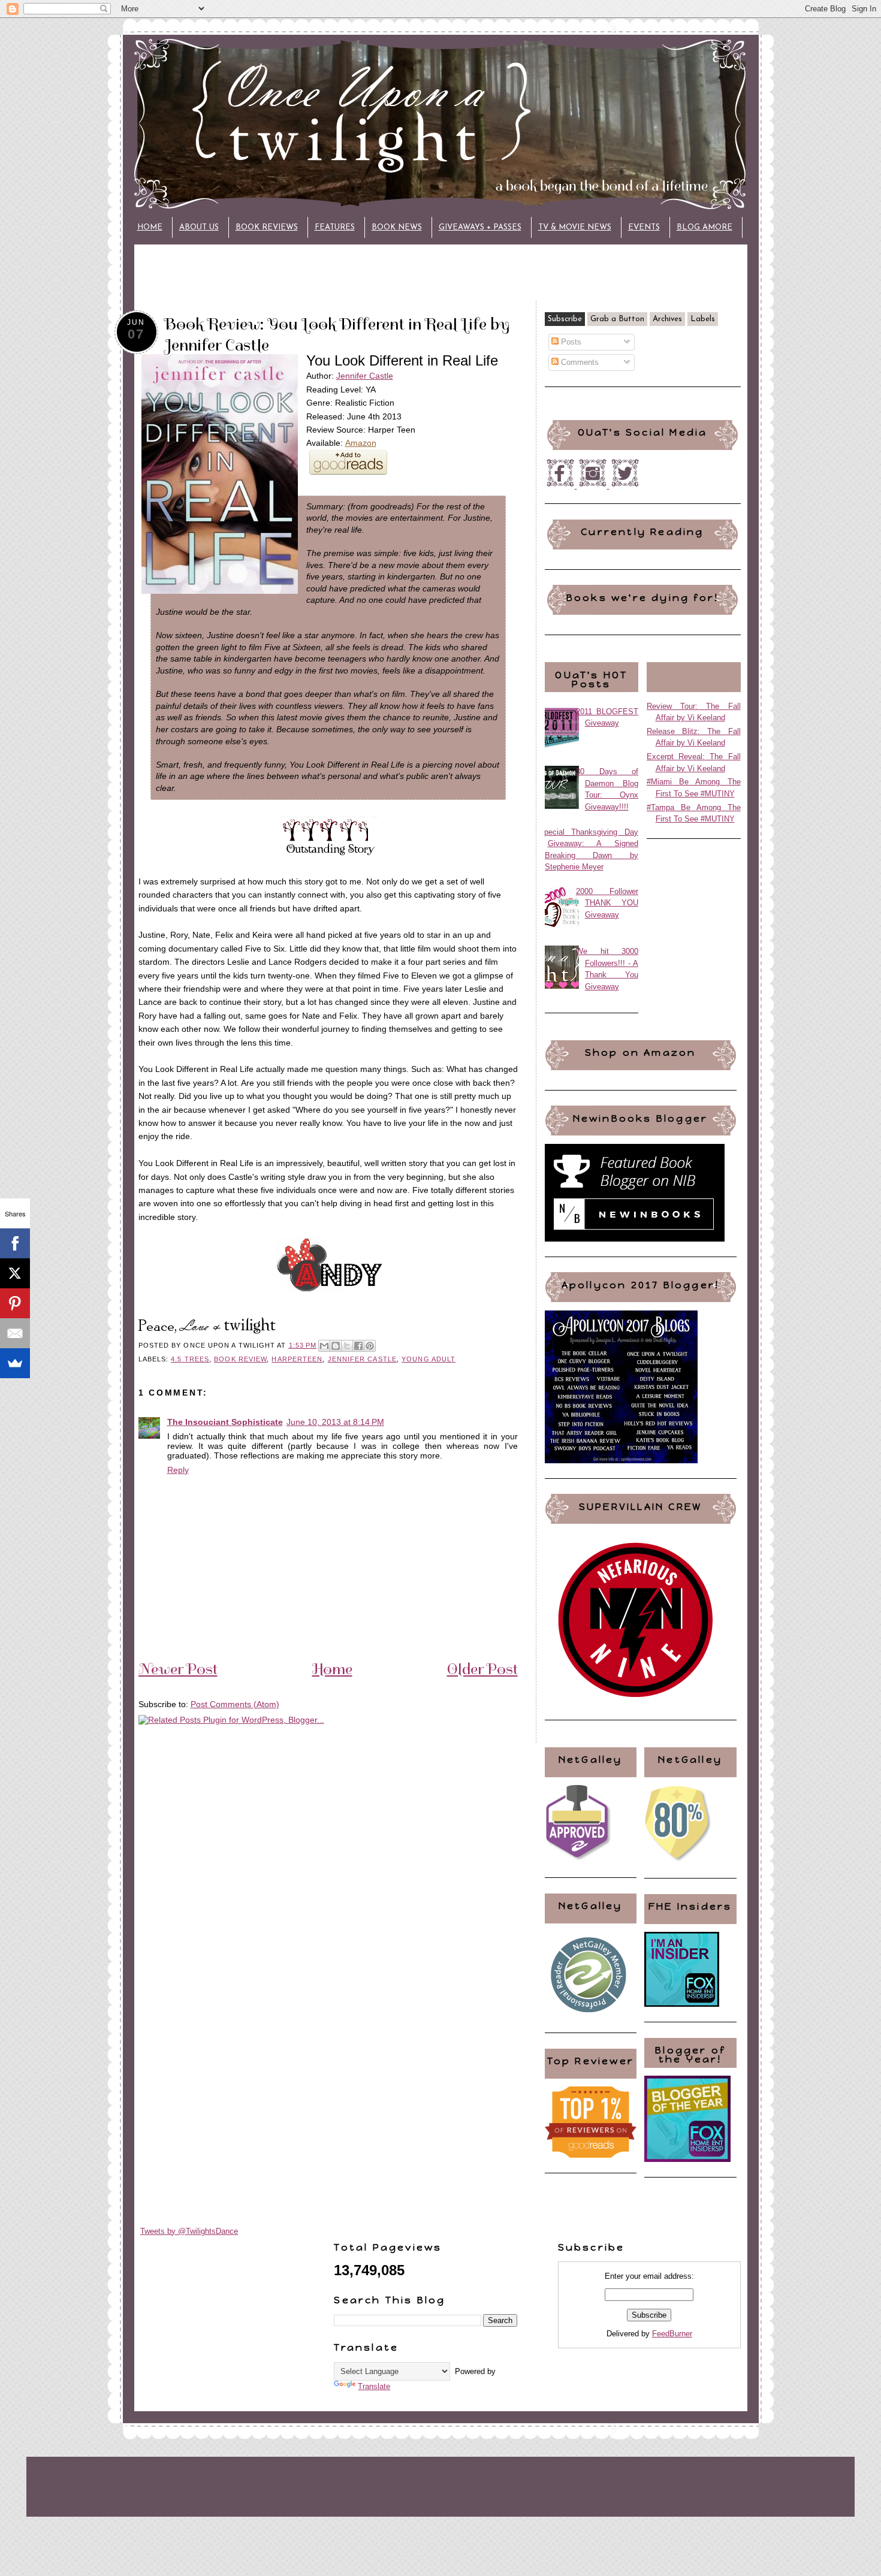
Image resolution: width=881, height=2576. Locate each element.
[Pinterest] (15, 1303)
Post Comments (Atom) (235, 1704)
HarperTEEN (297, 1359)
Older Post (482, 1669)
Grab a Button (617, 319)
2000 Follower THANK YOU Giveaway (607, 903)
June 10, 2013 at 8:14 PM (335, 1422)
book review (240, 1359)
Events (644, 227)
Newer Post (178, 1669)
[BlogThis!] (336, 1346)
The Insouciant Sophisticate (225, 1422)
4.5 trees (190, 1359)
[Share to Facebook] (358, 1346)
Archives (667, 319)
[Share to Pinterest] (370, 1346)
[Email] (15, 1333)
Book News (397, 227)
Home (150, 227)
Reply (178, 1470)
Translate (374, 2386)
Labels (703, 319)
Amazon (361, 443)
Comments (579, 362)
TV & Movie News (575, 227)
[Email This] (324, 1346)
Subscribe (565, 319)
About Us (199, 227)
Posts (570, 342)
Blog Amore (705, 227)
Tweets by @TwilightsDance (189, 2231)
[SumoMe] (15, 1363)
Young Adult (429, 1359)
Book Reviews (267, 227)
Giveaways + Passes (480, 227)
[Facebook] (15, 1243)
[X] (15, 1273)
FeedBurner (672, 2334)
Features (335, 227)
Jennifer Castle (365, 376)
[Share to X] (347, 1346)
